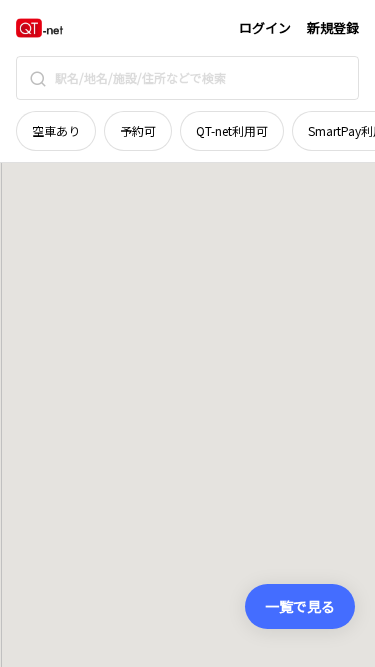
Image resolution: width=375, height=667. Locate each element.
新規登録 (333, 27)
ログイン (265, 27)
